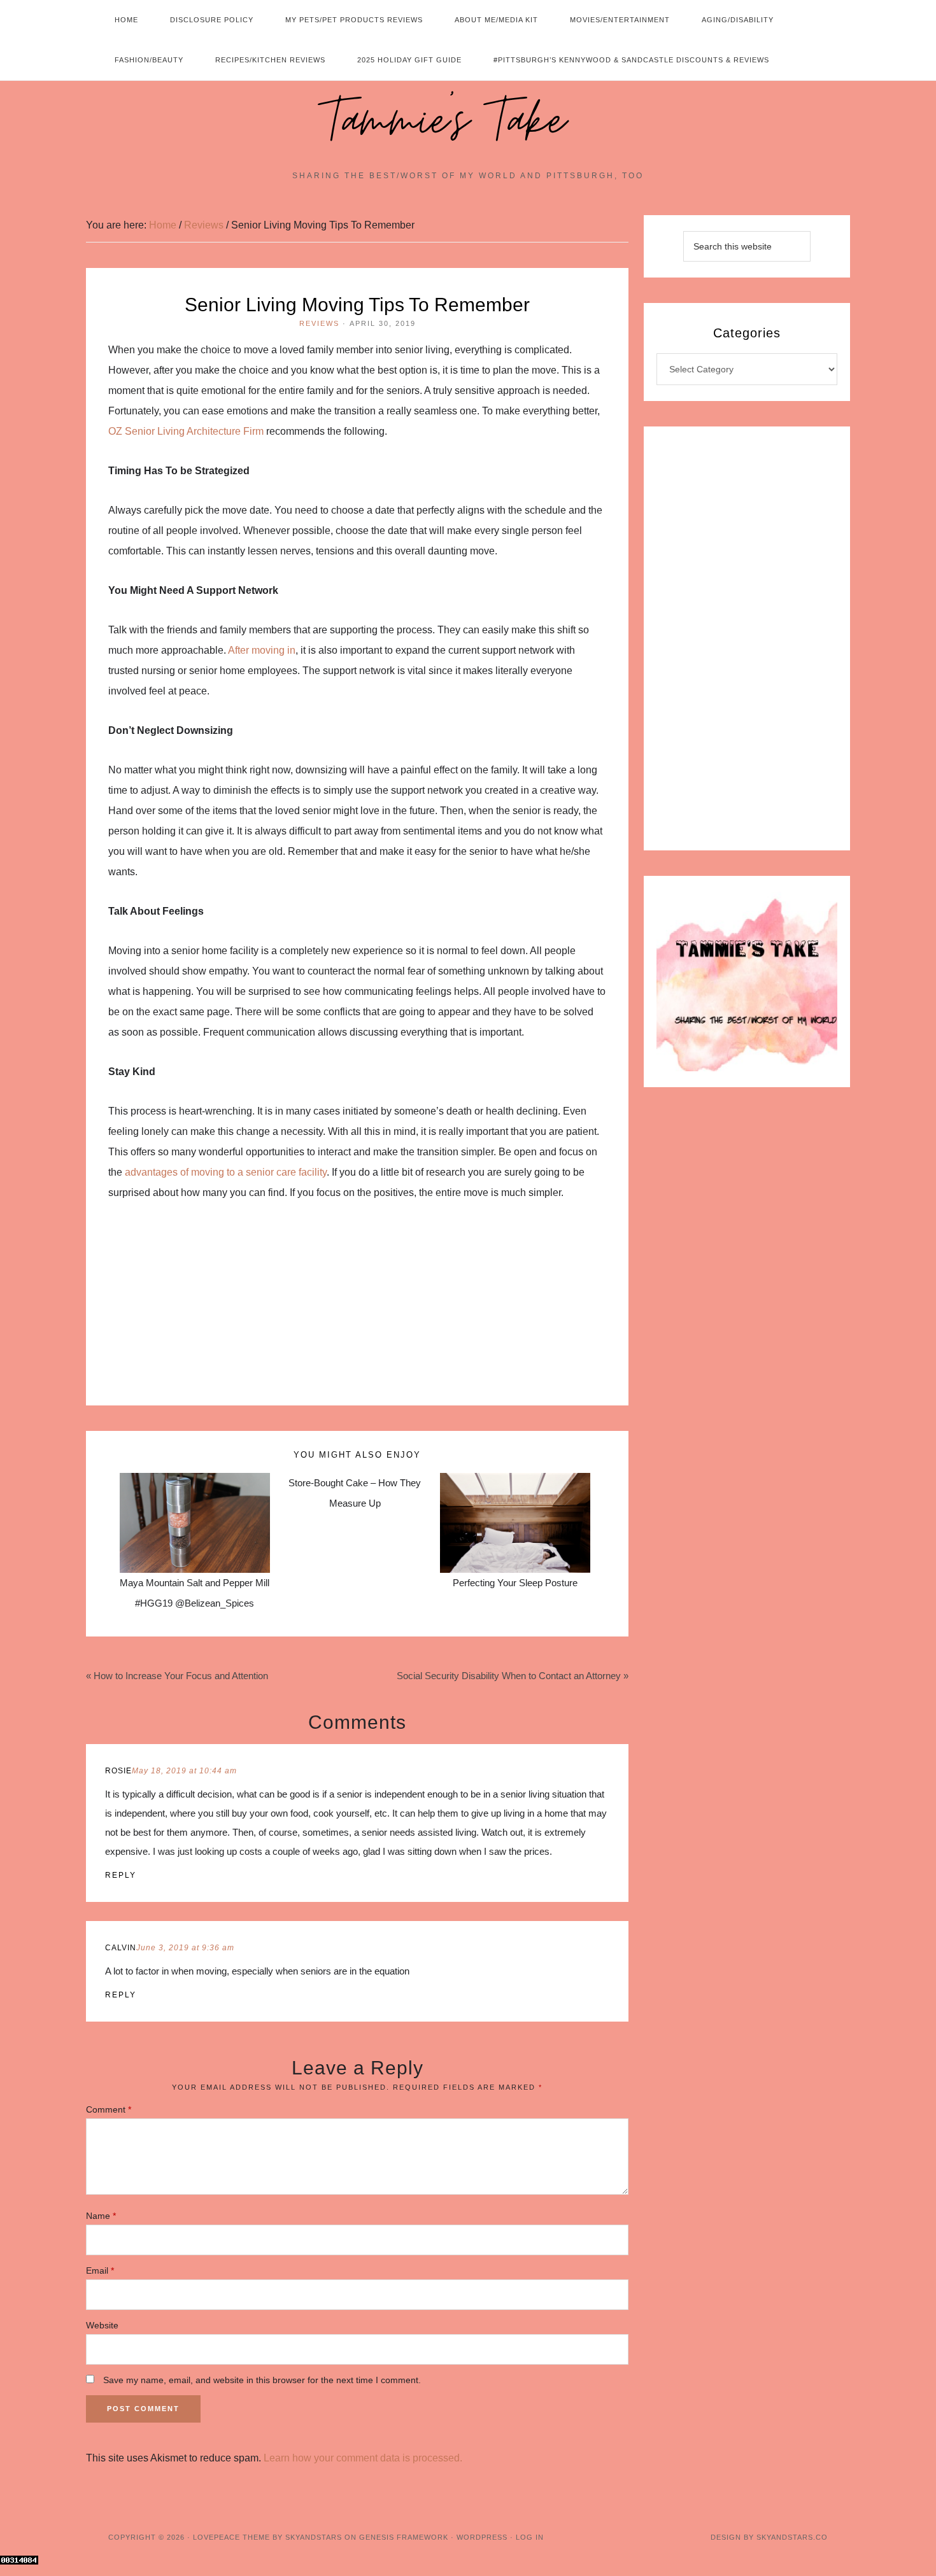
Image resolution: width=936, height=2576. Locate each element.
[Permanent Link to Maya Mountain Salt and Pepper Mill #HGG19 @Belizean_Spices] (195, 1483)
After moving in (262, 650)
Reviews (319, 323)
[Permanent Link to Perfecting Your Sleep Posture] (515, 1483)
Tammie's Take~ (468, 122)
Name (101, 2216)
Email (100, 2270)
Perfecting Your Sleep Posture (515, 1583)
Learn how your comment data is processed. (363, 2458)
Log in (530, 2537)
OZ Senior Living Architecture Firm (186, 431)
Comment (109, 2109)
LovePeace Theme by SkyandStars (267, 2537)
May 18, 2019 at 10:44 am (184, 1771)
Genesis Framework (404, 2537)
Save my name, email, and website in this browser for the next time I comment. (262, 2380)
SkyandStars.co (792, 2537)
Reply (121, 1875)
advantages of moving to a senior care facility (226, 1172)
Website (102, 2325)
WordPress (482, 2537)
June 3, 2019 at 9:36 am (185, 1948)
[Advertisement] (357, 1311)
